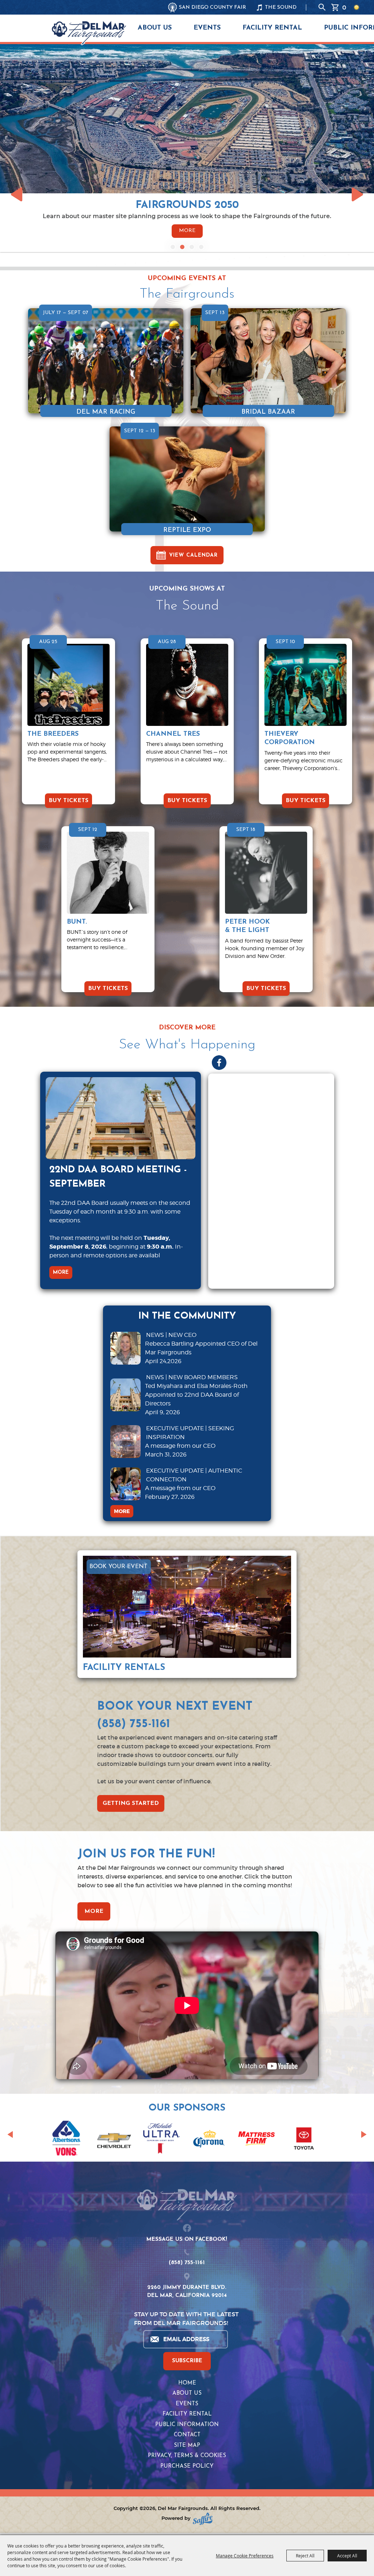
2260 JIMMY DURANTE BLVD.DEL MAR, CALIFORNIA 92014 (187, 2292)
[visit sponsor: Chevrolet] (114, 2140)
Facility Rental (272, 28)
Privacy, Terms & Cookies (187, 2456)
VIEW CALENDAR (193, 555)
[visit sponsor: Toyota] (304, 2140)
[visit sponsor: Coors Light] (161, 2140)
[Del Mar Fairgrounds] (89, 33)
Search (322, 7)
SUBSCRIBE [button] (187, 2361)
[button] (173, 247)
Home (187, 2383)
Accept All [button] (347, 2556)
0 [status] (344, 7)
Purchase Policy (187, 2466)
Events (207, 28)
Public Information (187, 2425)
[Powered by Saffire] (203, 2519)
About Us (155, 28)
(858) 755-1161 (187, 2263)
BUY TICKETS (68, 801)
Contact (187, 2435)
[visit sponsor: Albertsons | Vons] (66, 2140)
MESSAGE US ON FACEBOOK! (187, 2240)
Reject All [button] (305, 2556)
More (187, 231)
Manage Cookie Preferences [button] (245, 2556)
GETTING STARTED (131, 1803)
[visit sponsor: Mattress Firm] (256, 2140)
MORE (61, 1272)
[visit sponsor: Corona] (209, 2140)
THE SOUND (281, 7)
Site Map (187, 2446)
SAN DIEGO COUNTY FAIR (213, 7)
